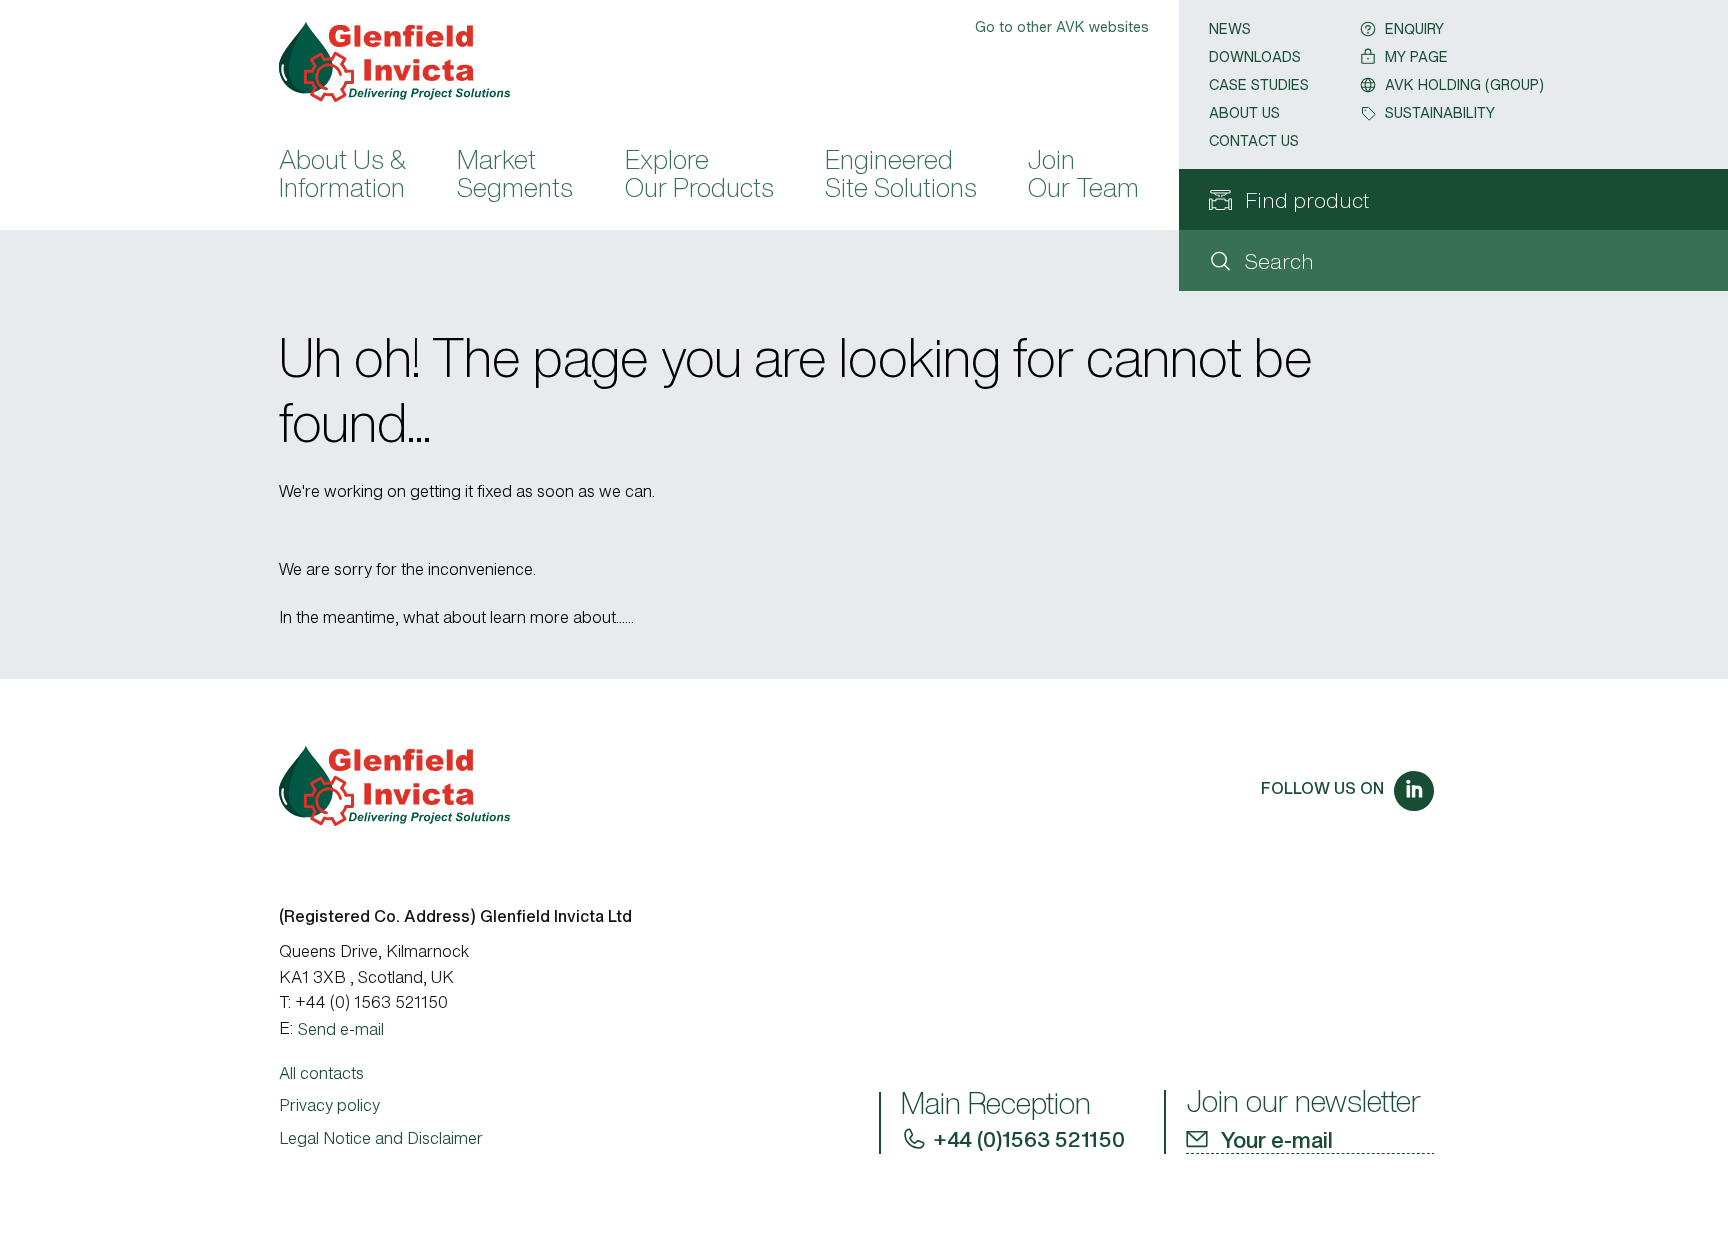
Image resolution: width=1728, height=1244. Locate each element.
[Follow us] (1414, 791)
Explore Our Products (699, 176)
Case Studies (1259, 84)
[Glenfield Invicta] (404, 62)
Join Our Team (1083, 176)
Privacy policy (329, 1105)
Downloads (1255, 56)
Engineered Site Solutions (901, 176)
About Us (1244, 112)
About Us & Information (342, 176)
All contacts (321, 1073)
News (1230, 28)
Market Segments (515, 176)
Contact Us (1254, 140)
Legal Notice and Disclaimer (381, 1138)
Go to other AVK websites (1062, 26)
